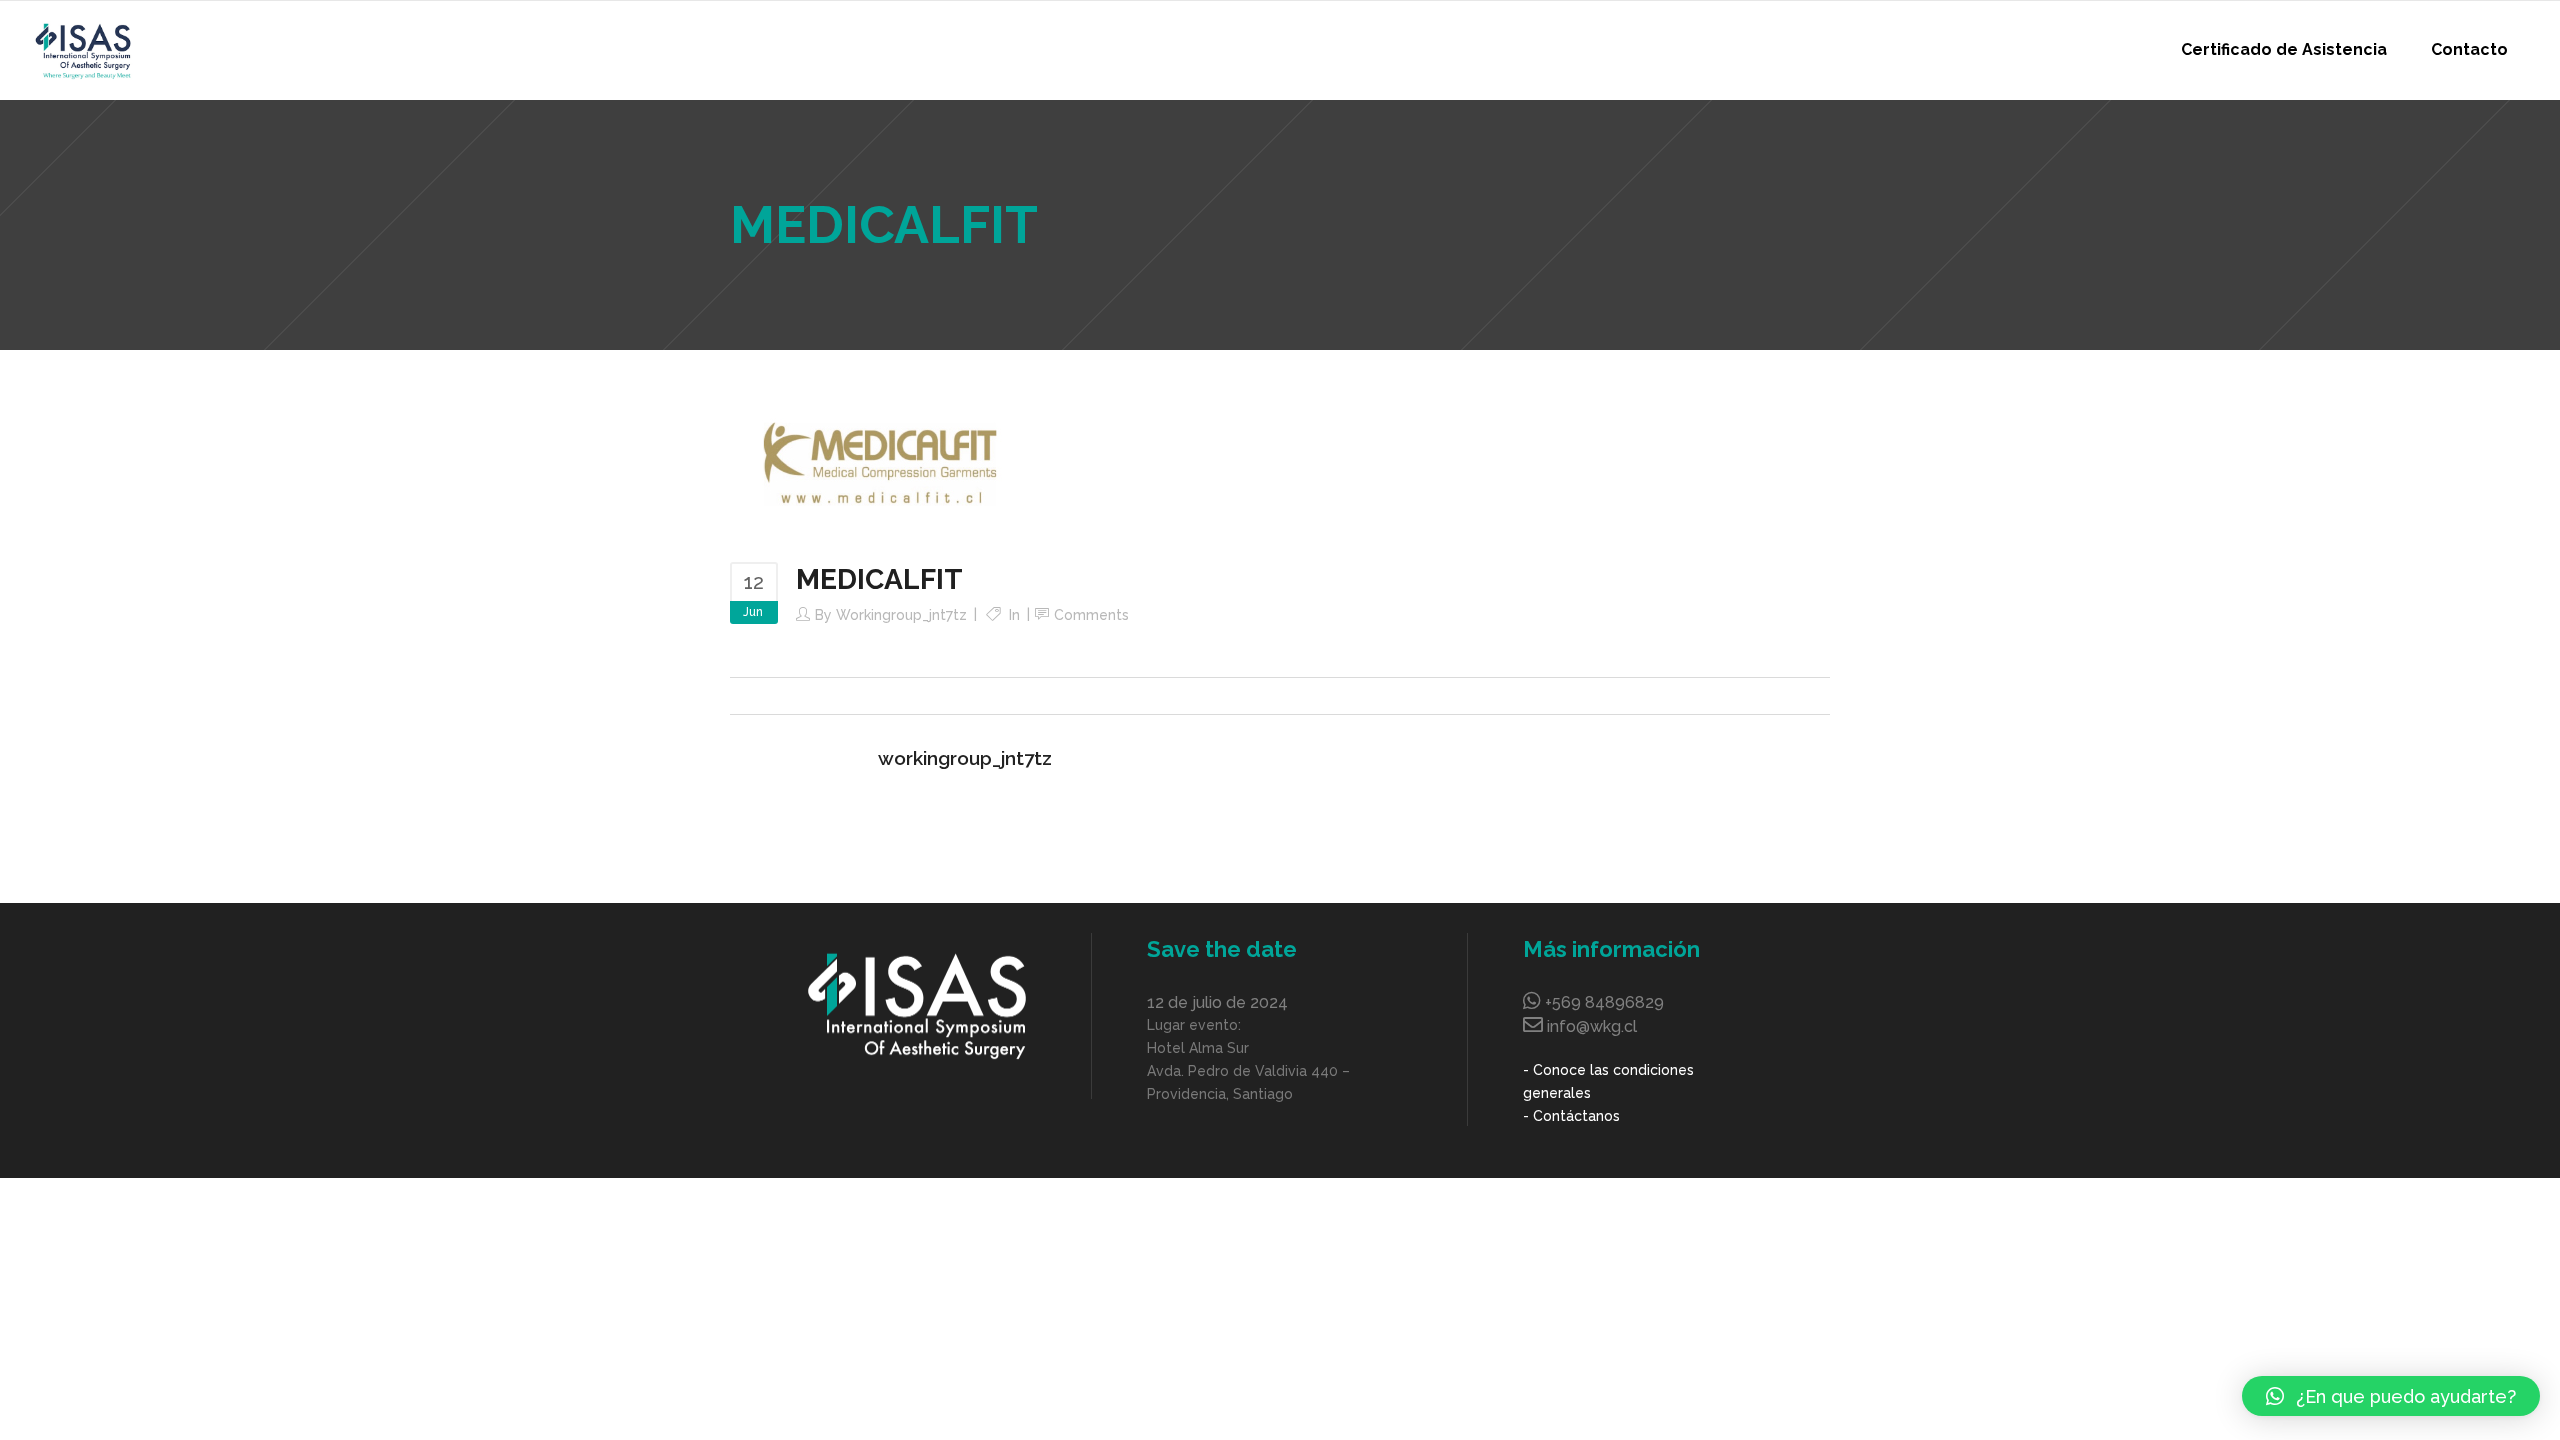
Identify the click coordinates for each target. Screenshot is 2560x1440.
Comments (1091, 615)
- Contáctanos (1571, 1116)
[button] (2391, 1396)
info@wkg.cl (1592, 1026)
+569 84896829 (1604, 1002)
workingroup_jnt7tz (901, 615)
